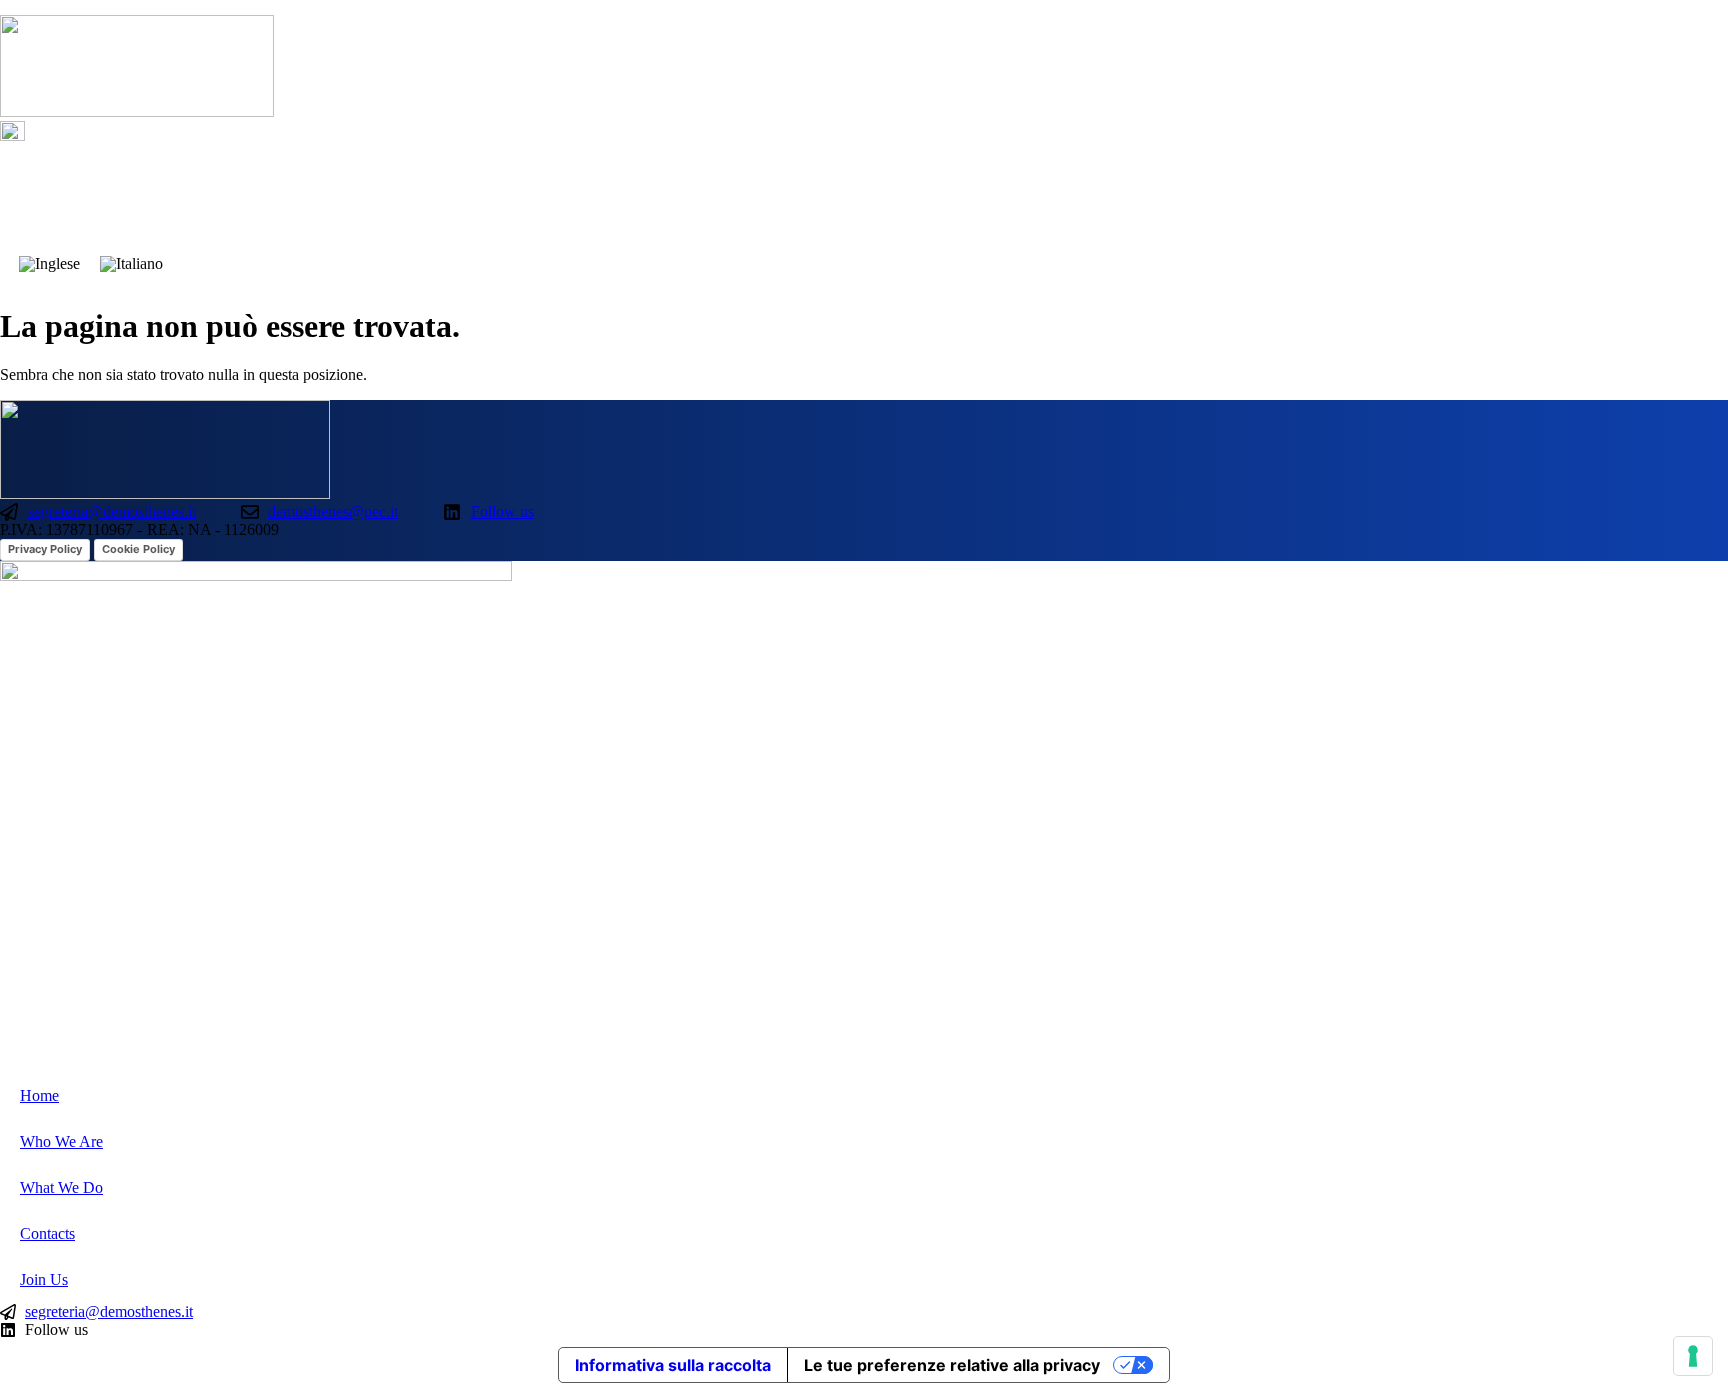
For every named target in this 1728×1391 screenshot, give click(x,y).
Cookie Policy (138, 549)
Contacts (1597, 193)
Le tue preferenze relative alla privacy (952, 1365)
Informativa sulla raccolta (673, 1365)
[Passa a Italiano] (131, 264)
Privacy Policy (45, 549)
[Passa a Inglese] (49, 264)
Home (1230, 193)
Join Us (1701, 193)
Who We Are (1341, 193)
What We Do (1476, 193)
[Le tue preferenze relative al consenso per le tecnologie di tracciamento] (1693, 1356)
